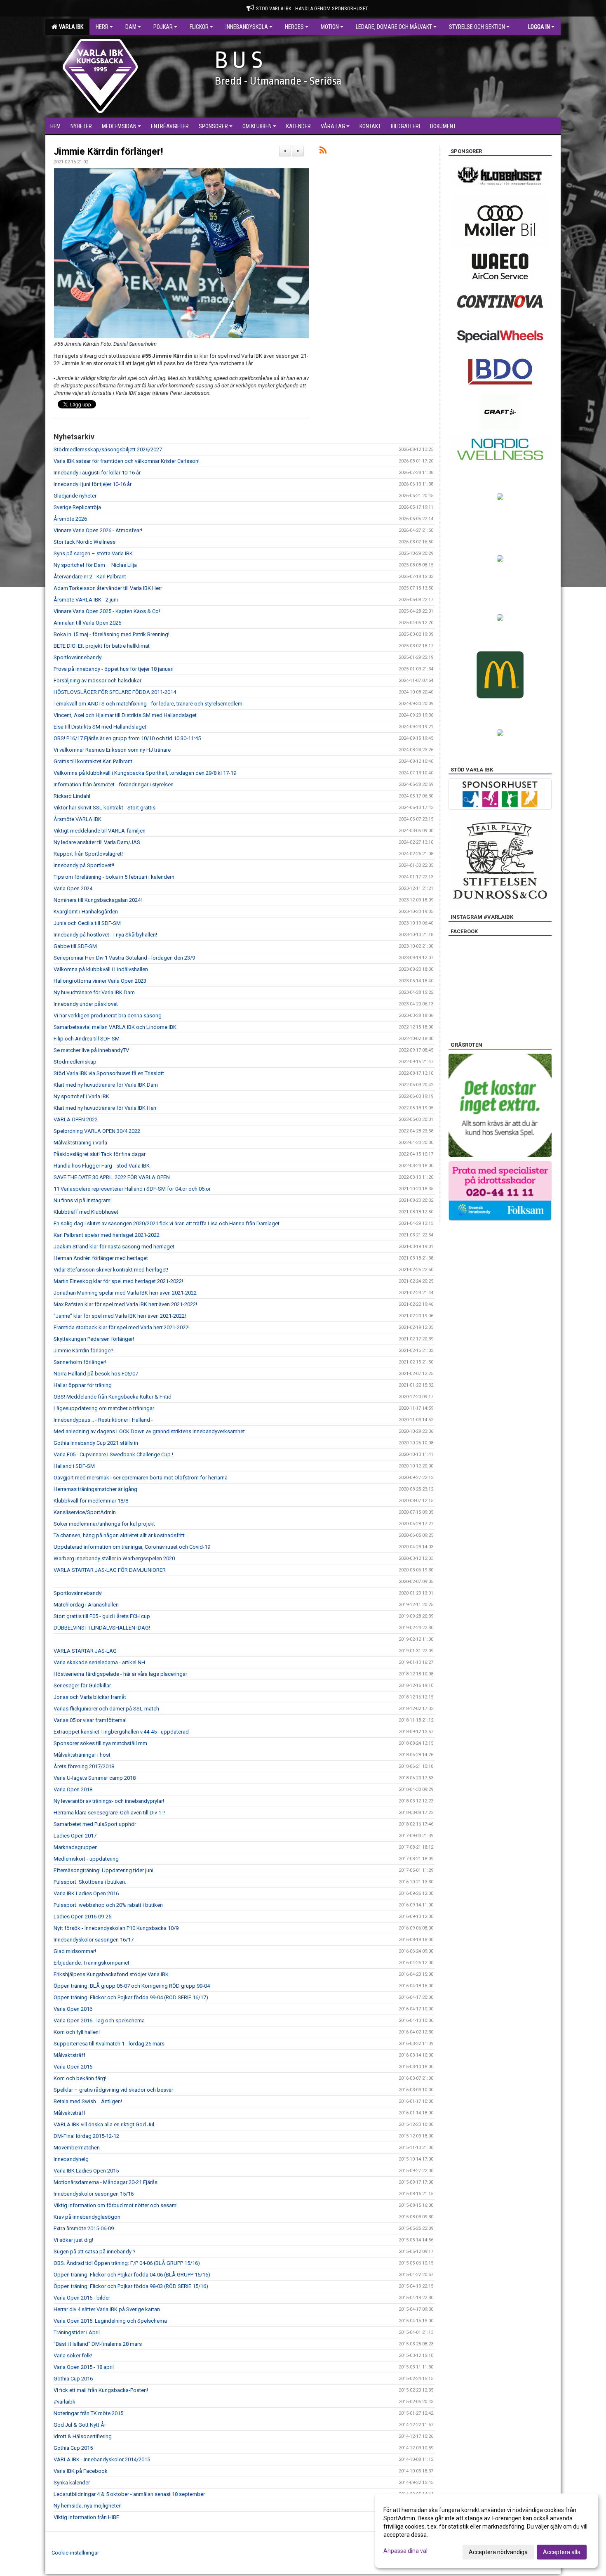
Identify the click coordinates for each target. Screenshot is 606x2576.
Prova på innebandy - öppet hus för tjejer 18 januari (114, 669)
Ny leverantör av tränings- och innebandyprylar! (109, 1801)
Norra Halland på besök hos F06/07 (96, 1374)
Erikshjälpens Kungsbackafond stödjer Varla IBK (111, 1974)
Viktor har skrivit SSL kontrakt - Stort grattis (105, 808)
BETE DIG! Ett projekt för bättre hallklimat (102, 646)
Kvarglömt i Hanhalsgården (86, 912)
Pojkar (163, 27)
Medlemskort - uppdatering (86, 1859)
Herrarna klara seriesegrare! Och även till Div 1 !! (109, 1813)
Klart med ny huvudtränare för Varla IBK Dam (106, 1085)
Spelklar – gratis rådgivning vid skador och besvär (113, 2090)
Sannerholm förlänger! (80, 1362)
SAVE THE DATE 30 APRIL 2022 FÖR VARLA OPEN (112, 1177)
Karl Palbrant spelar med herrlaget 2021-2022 (107, 1235)
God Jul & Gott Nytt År (80, 2425)
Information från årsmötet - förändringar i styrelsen (114, 784)
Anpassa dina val (405, 2551)
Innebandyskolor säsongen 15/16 (94, 2194)
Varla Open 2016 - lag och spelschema (99, 2020)
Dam (131, 27)
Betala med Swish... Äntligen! (88, 2101)
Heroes (294, 27)
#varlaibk (65, 2402)
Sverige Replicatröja (77, 507)
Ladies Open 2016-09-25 (82, 1917)
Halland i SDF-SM (74, 1466)
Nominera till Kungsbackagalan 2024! (98, 900)
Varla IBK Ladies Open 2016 (86, 1893)
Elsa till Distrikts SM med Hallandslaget (100, 727)
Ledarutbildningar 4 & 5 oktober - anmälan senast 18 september (129, 2494)
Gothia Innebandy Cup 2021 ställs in (96, 1443)
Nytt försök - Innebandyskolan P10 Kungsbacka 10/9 (116, 1928)
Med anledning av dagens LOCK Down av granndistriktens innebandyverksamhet (149, 1431)
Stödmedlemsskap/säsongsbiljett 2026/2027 (108, 449)
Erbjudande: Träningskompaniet (92, 1963)
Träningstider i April (77, 2332)
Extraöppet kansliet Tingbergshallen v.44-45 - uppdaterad (121, 1732)
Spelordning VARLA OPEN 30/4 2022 (97, 1131)
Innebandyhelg (71, 2159)
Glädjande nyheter (75, 496)
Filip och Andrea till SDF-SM (87, 1039)
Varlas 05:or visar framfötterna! (90, 1720)
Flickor (199, 27)
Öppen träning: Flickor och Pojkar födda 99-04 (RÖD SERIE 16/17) (131, 1997)
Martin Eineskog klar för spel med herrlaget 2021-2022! (118, 1281)
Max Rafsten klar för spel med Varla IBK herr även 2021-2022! (125, 1304)
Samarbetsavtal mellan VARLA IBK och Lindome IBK (115, 1027)
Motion (330, 27)
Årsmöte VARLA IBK (78, 819)
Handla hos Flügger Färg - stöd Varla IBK (102, 1166)
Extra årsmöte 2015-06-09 (84, 2228)
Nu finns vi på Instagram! (83, 1200)
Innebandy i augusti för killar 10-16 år (97, 473)
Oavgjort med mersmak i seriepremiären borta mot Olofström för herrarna (141, 1478)
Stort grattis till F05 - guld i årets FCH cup (102, 1616)
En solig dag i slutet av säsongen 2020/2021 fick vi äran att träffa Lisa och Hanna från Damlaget (167, 1223)
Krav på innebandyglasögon (87, 2217)
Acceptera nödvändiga (498, 2552)
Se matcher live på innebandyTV (91, 1050)
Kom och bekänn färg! (80, 2078)
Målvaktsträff (69, 2055)
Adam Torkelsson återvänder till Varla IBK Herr (108, 588)
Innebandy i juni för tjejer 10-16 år (93, 484)
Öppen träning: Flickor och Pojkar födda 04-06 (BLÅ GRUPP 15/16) (132, 2275)
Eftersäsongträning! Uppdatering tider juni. (104, 1870)
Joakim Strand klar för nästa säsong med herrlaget (114, 1247)
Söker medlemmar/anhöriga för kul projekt (104, 1524)
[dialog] (486, 2531)
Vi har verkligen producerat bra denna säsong (108, 1016)
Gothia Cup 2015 (73, 2448)
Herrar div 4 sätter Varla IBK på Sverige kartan (107, 2309)
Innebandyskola (247, 27)
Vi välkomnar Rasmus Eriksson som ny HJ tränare (112, 750)
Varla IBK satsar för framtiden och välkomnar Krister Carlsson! (127, 461)
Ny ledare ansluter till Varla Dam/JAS (97, 842)
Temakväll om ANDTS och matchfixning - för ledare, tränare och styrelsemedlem (148, 704)
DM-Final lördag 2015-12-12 (86, 2136)
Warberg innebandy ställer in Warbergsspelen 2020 (114, 1558)
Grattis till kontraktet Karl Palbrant (93, 761)
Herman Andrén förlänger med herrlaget (101, 1258)
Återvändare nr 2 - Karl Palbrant (90, 577)
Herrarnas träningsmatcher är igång (95, 1489)
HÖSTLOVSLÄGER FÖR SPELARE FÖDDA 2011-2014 (115, 692)
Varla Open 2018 (73, 1789)
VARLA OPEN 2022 (76, 1119)
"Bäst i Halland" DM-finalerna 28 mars (98, 2344)
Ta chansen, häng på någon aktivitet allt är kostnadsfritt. (120, 1535)
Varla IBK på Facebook (81, 2471)
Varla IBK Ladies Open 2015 (86, 2171)
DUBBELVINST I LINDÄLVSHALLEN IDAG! (102, 1628)
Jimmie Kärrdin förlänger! (108, 152)
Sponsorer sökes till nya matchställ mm (100, 1743)
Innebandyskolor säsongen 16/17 (94, 1940)
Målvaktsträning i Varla (80, 1143)
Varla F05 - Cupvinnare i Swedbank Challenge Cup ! (113, 1454)
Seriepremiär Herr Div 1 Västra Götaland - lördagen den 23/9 (124, 958)
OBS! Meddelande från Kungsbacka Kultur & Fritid (113, 1397)
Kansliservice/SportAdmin (85, 1512)
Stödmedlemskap (75, 1062)
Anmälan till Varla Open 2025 (87, 623)
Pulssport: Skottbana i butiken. (90, 1882)
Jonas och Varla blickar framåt (90, 1697)
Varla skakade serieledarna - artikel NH (99, 1662)
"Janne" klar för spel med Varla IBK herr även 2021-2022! (120, 1316)
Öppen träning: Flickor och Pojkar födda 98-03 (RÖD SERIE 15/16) (131, 2286)
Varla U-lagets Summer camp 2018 (95, 1778)
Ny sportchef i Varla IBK (81, 1096)
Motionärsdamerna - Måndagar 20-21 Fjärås (106, 2182)
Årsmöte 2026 (70, 519)
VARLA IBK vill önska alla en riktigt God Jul (104, 2124)
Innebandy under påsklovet (86, 1004)
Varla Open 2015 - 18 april (84, 2367)
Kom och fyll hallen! (77, 2032)
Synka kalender (72, 2483)
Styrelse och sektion (477, 27)
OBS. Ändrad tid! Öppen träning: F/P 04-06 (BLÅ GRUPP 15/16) (127, 2263)
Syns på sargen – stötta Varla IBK (93, 553)
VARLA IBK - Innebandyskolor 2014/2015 (102, 2459)
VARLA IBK (70, 27)
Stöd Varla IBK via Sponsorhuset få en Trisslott (109, 1073)
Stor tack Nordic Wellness (85, 542)
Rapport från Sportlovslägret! (88, 854)
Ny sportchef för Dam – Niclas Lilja (95, 565)
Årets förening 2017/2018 (84, 1766)
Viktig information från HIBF (86, 2517)
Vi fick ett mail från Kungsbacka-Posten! (101, 2390)
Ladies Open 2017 (75, 1836)
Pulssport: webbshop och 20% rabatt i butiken (108, 1905)
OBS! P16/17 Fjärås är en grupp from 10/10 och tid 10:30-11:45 (127, 738)
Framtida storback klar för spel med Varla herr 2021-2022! (122, 1327)
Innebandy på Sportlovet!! (84, 865)
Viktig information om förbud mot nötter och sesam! (116, 2205)
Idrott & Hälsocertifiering (83, 2436)
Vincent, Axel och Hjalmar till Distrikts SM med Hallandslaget (125, 715)
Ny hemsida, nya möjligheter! (88, 2506)
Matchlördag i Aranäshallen (86, 1605)
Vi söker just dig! (73, 2240)
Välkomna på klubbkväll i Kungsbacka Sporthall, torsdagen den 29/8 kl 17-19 (145, 773)
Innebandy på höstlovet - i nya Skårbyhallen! (105, 935)
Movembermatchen (77, 2148)
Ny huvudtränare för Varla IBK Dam (94, 992)
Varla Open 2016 (73, 2009)
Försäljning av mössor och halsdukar (97, 681)
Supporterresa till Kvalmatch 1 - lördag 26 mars (109, 2044)
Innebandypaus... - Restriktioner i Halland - (103, 1420)
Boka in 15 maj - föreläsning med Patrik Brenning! (112, 634)
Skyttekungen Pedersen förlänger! (94, 1339)
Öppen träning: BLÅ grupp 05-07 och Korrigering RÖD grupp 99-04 (132, 1986)
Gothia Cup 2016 (73, 2379)
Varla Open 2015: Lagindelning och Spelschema (110, 2321)
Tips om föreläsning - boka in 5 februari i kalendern (114, 877)
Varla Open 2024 (73, 888)
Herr (102, 27)
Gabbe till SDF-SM (75, 946)
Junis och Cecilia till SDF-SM (87, 923)
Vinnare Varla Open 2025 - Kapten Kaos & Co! (107, 611)
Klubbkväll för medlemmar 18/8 (91, 1501)
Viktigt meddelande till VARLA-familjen (100, 831)
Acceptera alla (562, 2552)
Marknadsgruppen (76, 1847)
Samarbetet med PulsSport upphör (95, 1824)
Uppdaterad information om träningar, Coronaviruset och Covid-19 (132, 1547)
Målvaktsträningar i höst (82, 1755)
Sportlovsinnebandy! (78, 657)
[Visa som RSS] (323, 152)
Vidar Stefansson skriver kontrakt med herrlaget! (111, 1270)
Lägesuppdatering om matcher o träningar (104, 1408)
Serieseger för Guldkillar (82, 1685)
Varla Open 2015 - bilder (82, 2298)
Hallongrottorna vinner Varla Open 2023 (100, 981)
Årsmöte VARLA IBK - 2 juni (86, 600)
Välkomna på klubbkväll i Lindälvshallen (101, 969)
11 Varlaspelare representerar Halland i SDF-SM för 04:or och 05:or (132, 1189)
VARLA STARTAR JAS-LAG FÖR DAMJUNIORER (110, 1570)
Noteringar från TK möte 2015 (88, 2413)
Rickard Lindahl (72, 796)
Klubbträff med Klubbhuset (86, 1212)
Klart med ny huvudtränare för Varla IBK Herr (105, 1108)
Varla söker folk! (73, 2355)
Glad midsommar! (75, 1951)
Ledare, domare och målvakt (394, 27)
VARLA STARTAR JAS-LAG (85, 1651)
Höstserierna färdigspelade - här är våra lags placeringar (120, 1674)
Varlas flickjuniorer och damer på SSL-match (106, 1709)
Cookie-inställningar (75, 2553)
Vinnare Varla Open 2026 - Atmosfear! (98, 530)
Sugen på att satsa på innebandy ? (95, 2252)
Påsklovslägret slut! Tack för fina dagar (100, 1154)
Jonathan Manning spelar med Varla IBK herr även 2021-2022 (125, 1293)
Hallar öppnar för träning (83, 1385)
